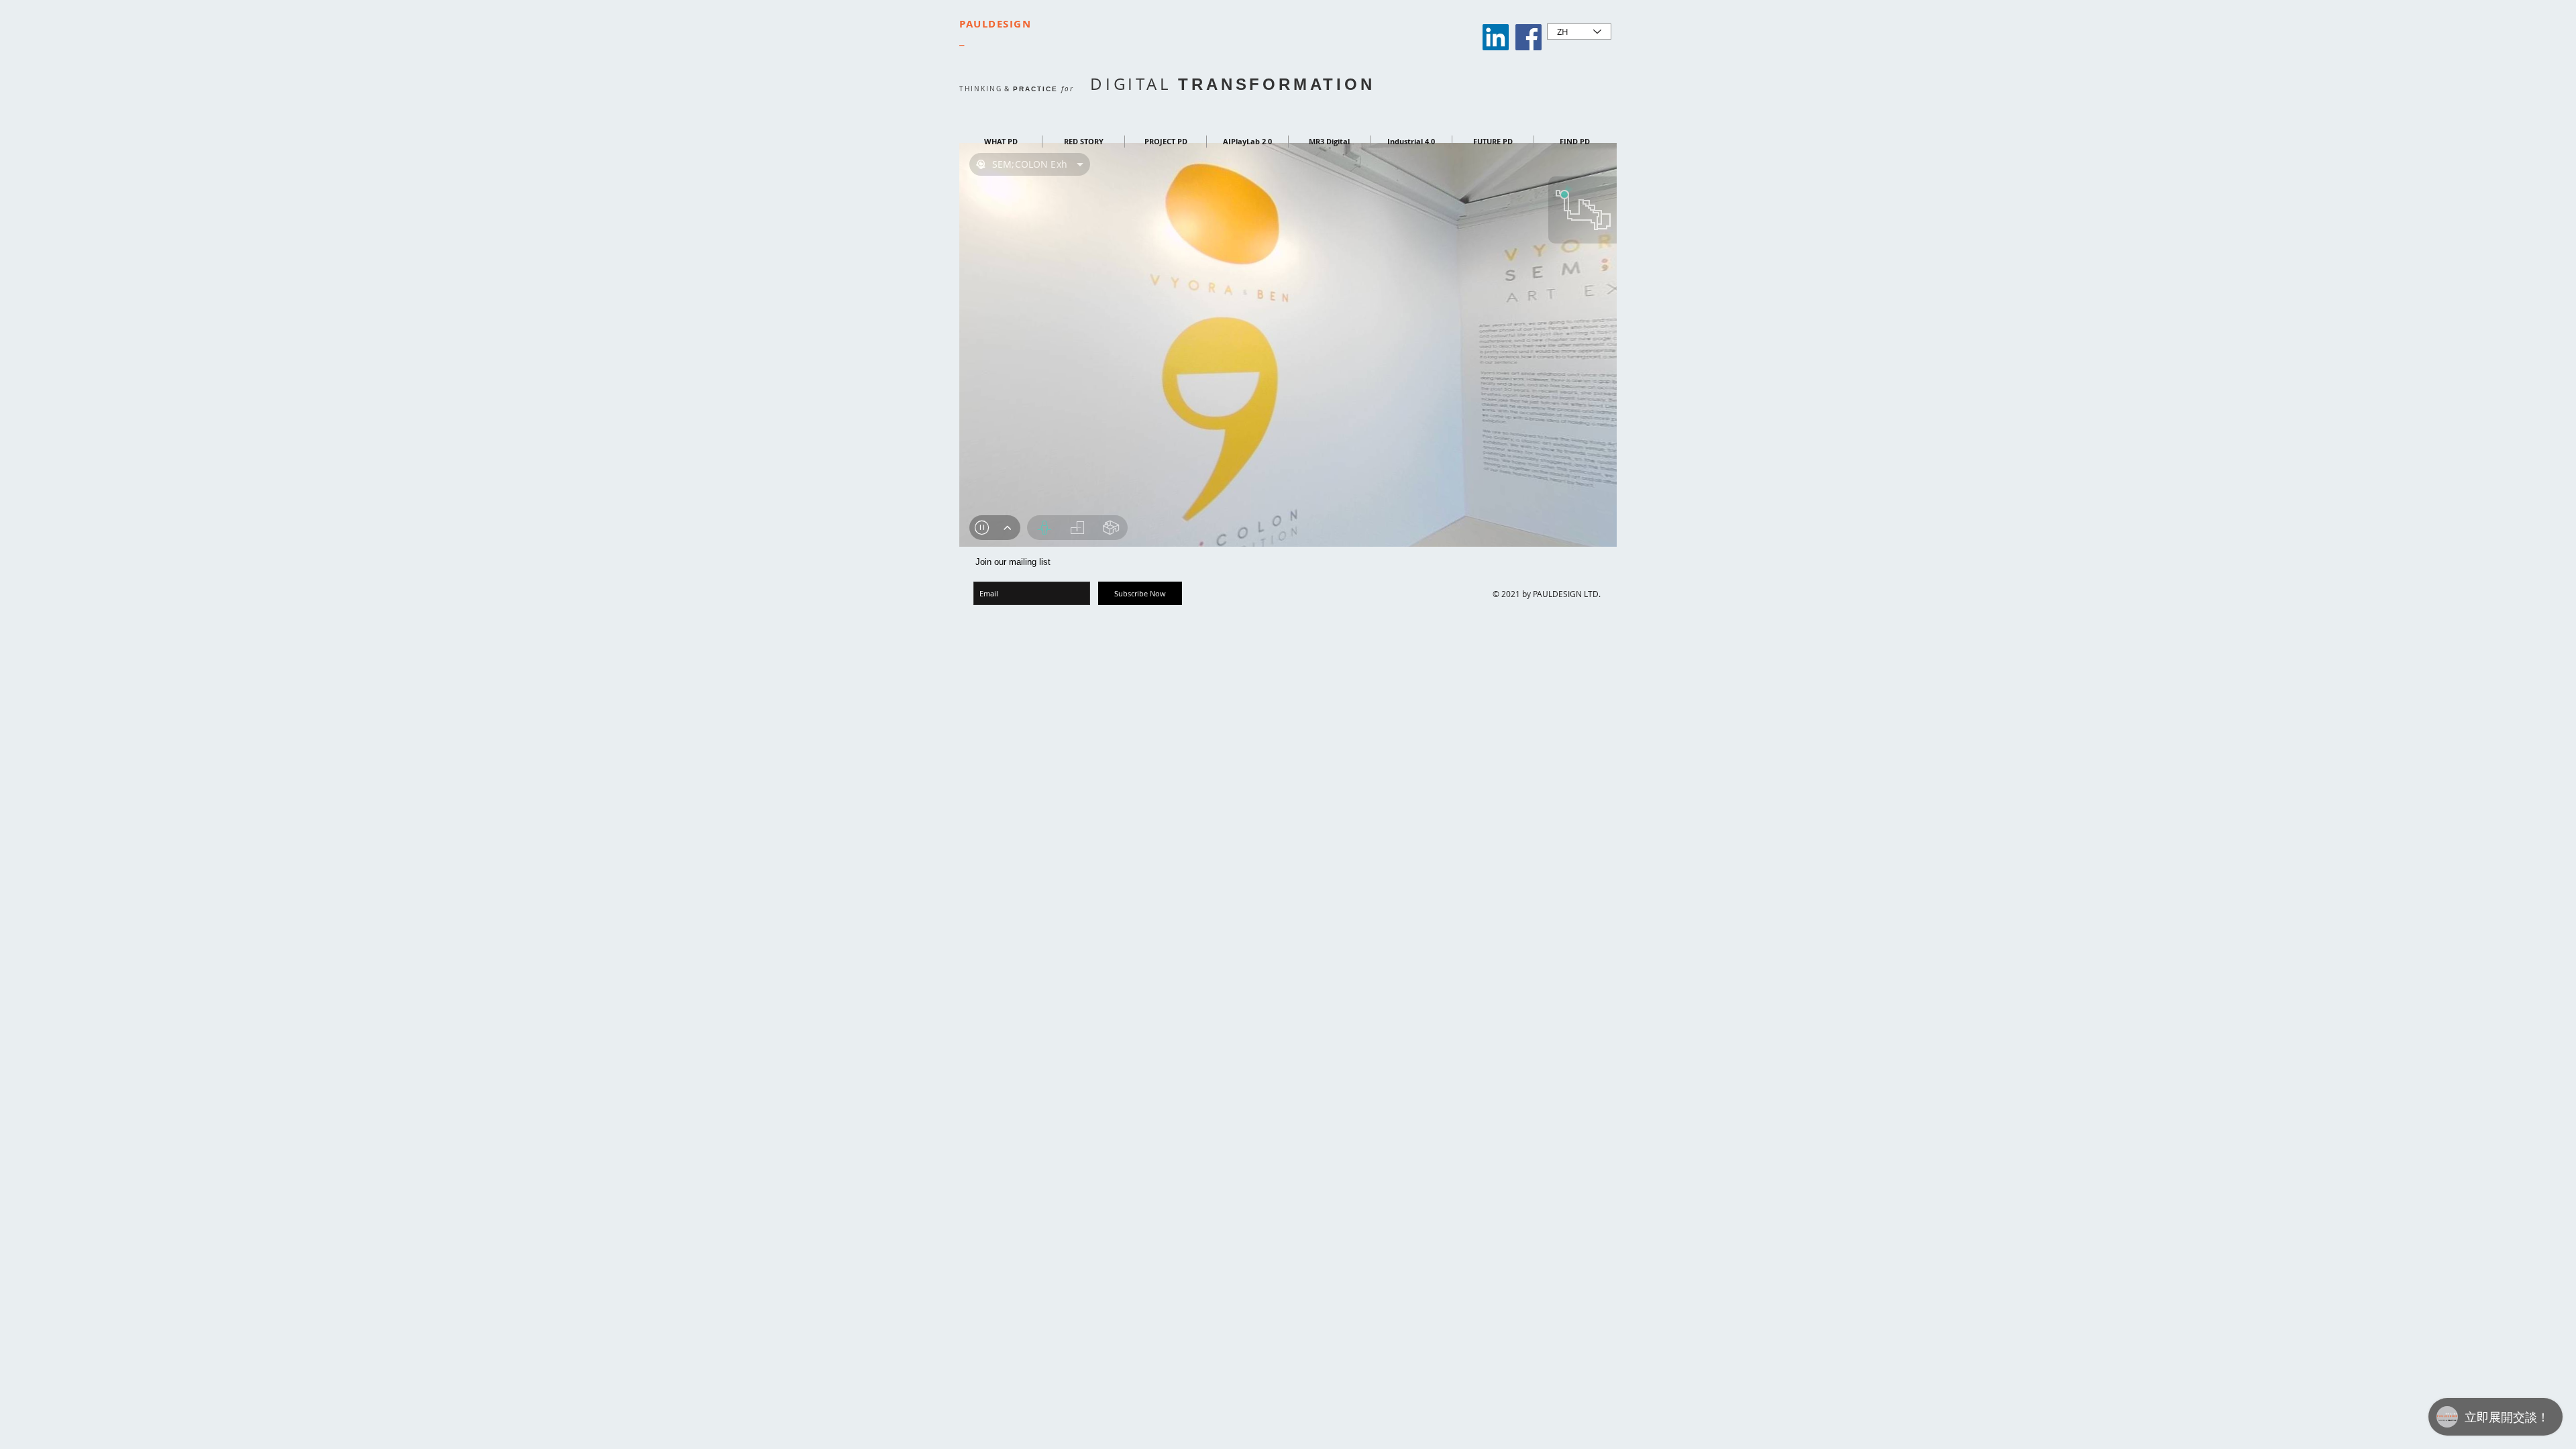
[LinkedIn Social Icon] (1496, 37)
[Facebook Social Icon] (1528, 37)
